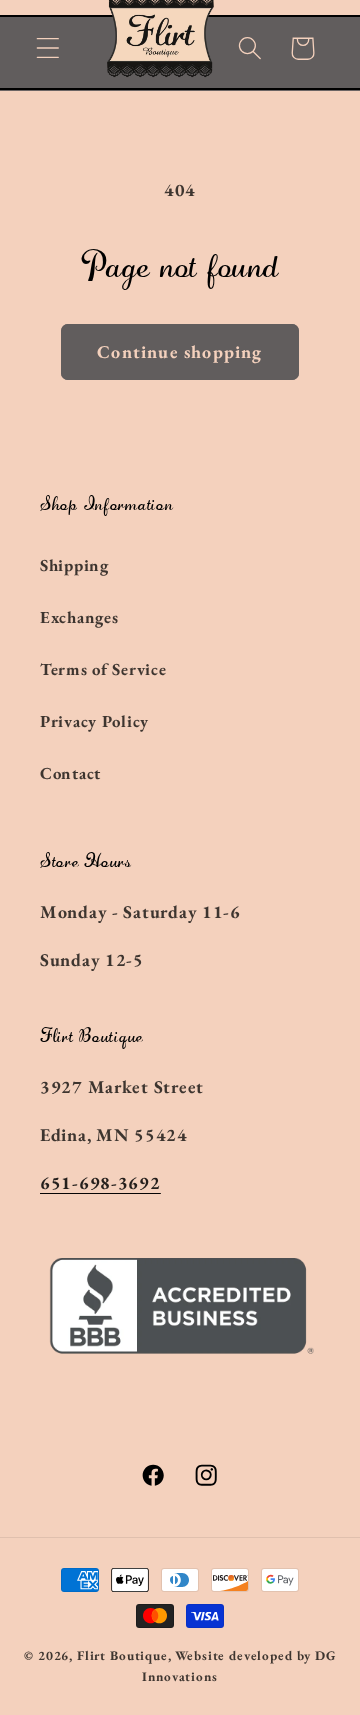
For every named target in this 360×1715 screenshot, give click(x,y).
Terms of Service (103, 669)
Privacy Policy (94, 721)
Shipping (74, 565)
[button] (48, 48)
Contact (70, 773)
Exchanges (79, 617)
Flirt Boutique (122, 1655)
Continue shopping (179, 351)
